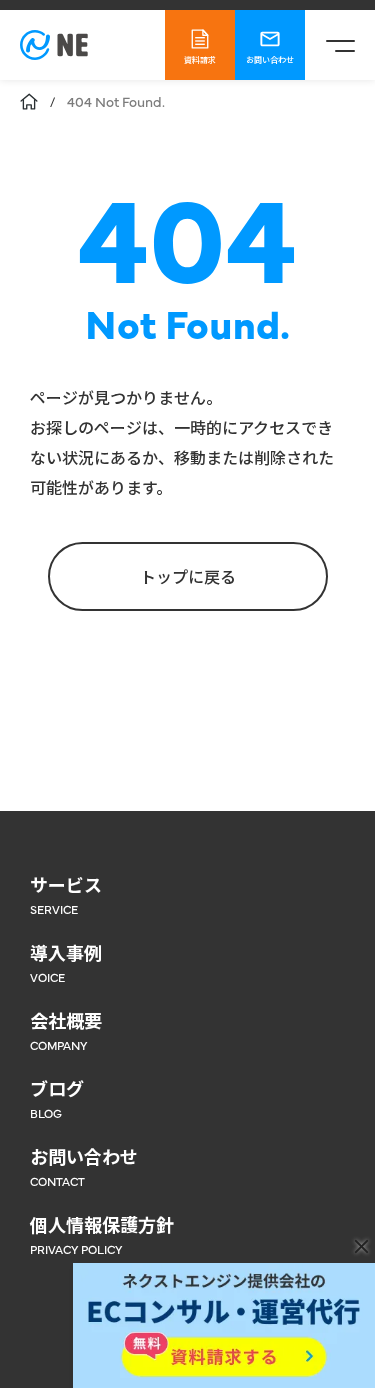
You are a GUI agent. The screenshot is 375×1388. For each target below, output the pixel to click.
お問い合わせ (270, 59)
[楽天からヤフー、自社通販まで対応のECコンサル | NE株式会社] (54, 45)
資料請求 (200, 59)
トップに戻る (188, 576)
